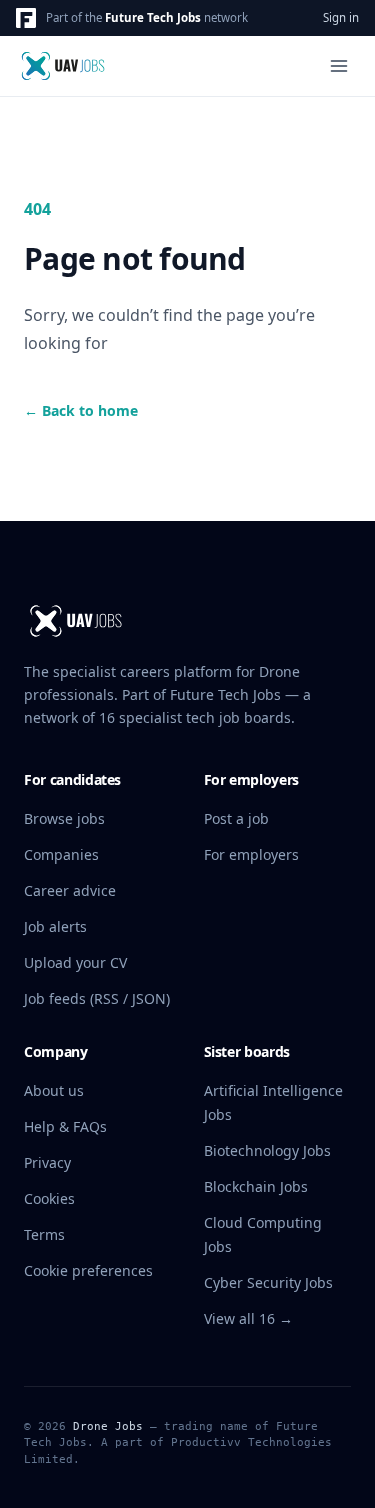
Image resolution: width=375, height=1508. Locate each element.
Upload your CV (75, 962)
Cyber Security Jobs (268, 1282)
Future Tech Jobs (153, 17)
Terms (44, 1234)
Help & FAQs (65, 1126)
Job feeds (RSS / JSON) (97, 998)
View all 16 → (248, 1318)
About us (54, 1090)
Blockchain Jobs (256, 1186)
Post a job (236, 818)
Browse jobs (64, 818)
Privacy (47, 1162)
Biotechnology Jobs (267, 1150)
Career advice (70, 890)
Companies (61, 854)
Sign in (341, 17)
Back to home (81, 410)
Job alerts (55, 926)
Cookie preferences (88, 1270)
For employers (251, 854)
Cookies (49, 1198)
